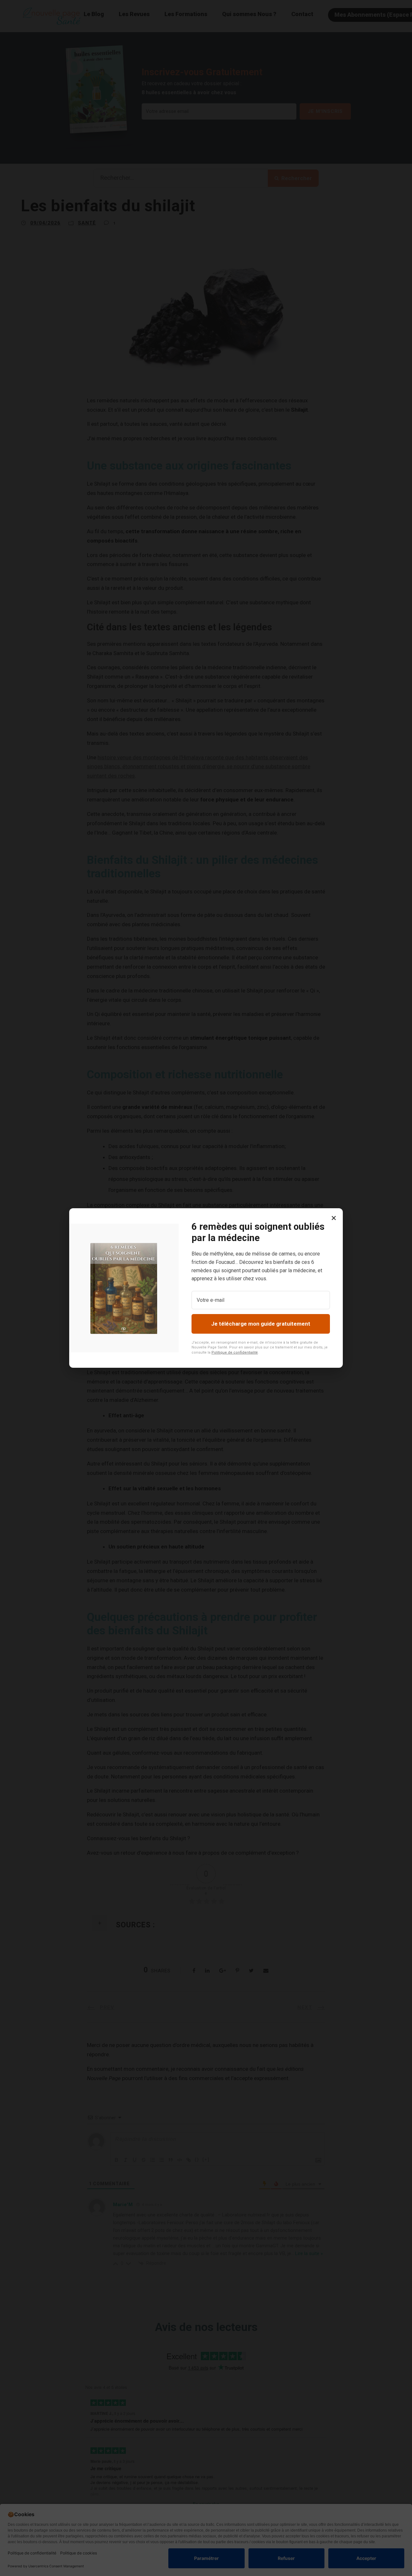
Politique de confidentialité (235, 1352)
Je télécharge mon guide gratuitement (261, 1324)
